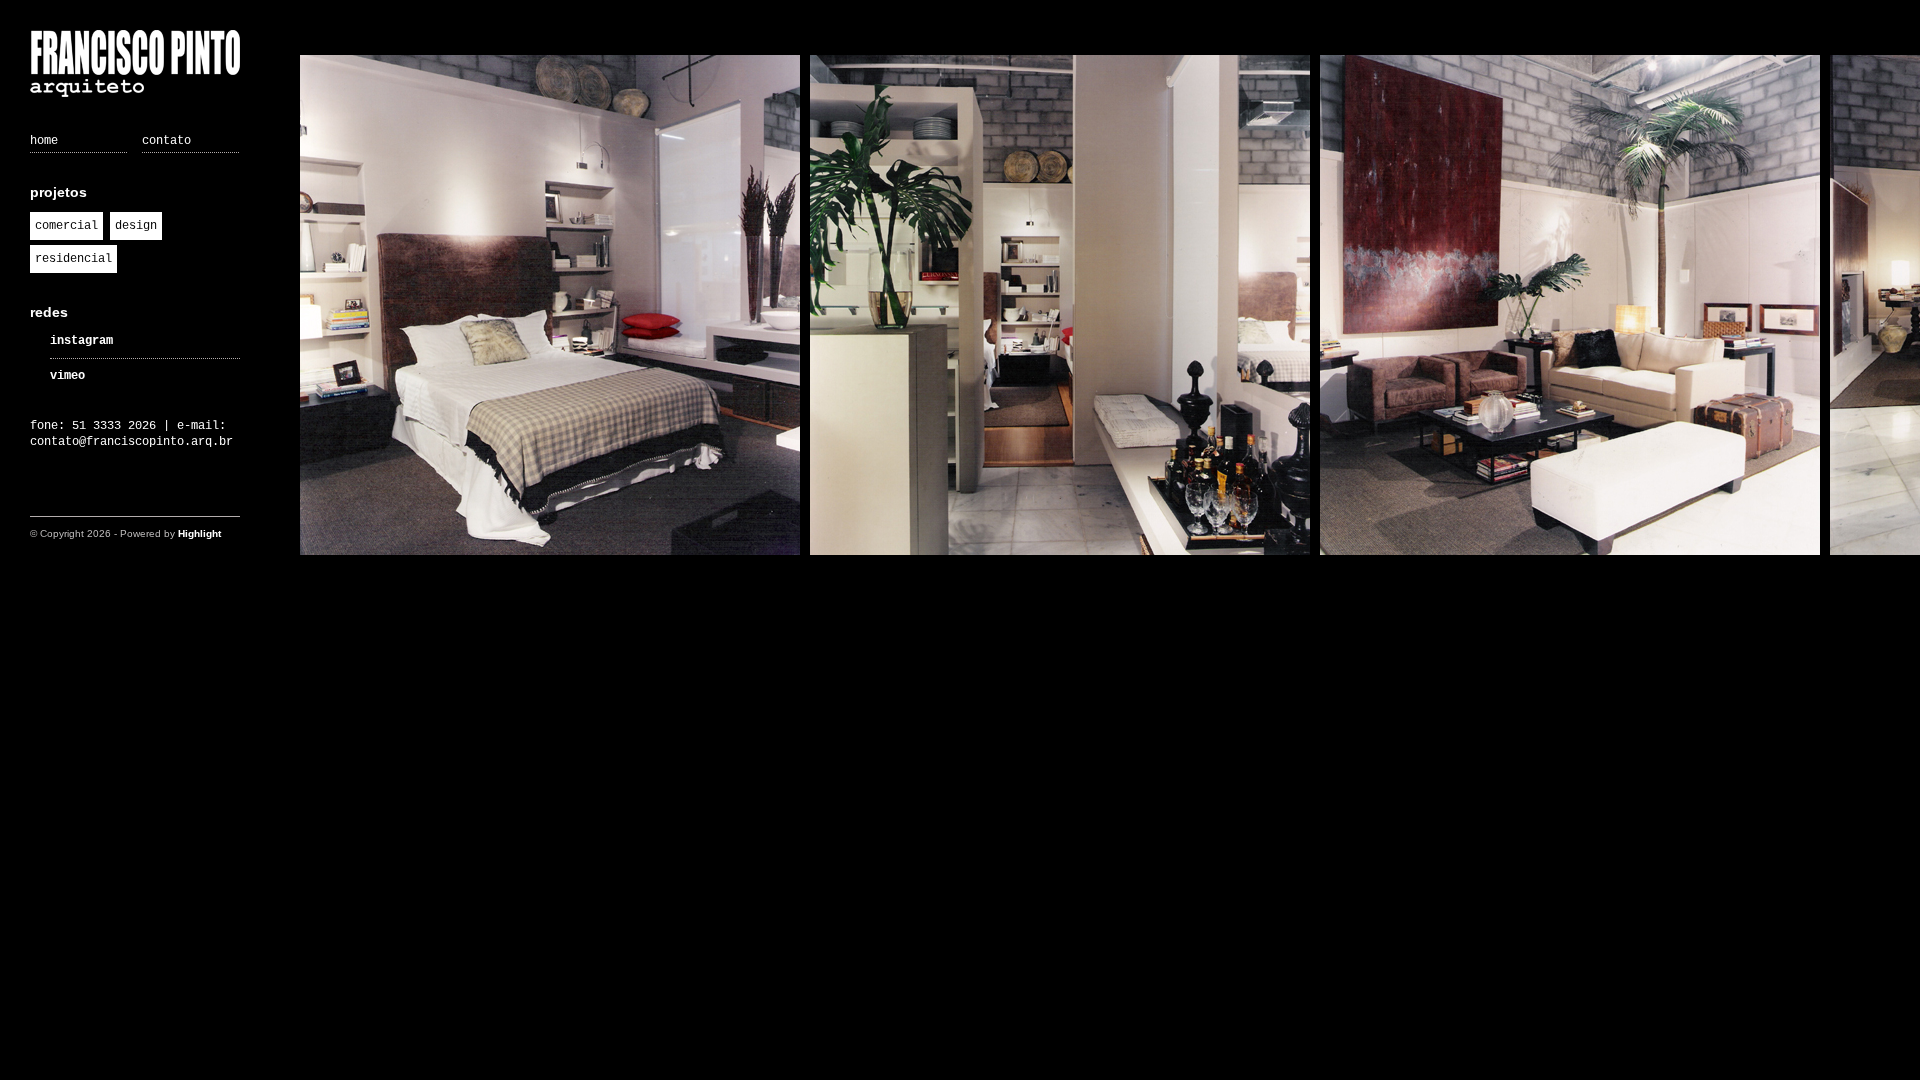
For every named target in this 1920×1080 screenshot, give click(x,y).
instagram (81, 341)
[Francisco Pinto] (135, 66)
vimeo (67, 376)
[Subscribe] (42, 497)
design (136, 226)
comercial (66, 226)
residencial (73, 259)
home (44, 141)
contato (166, 141)
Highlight (199, 533)
